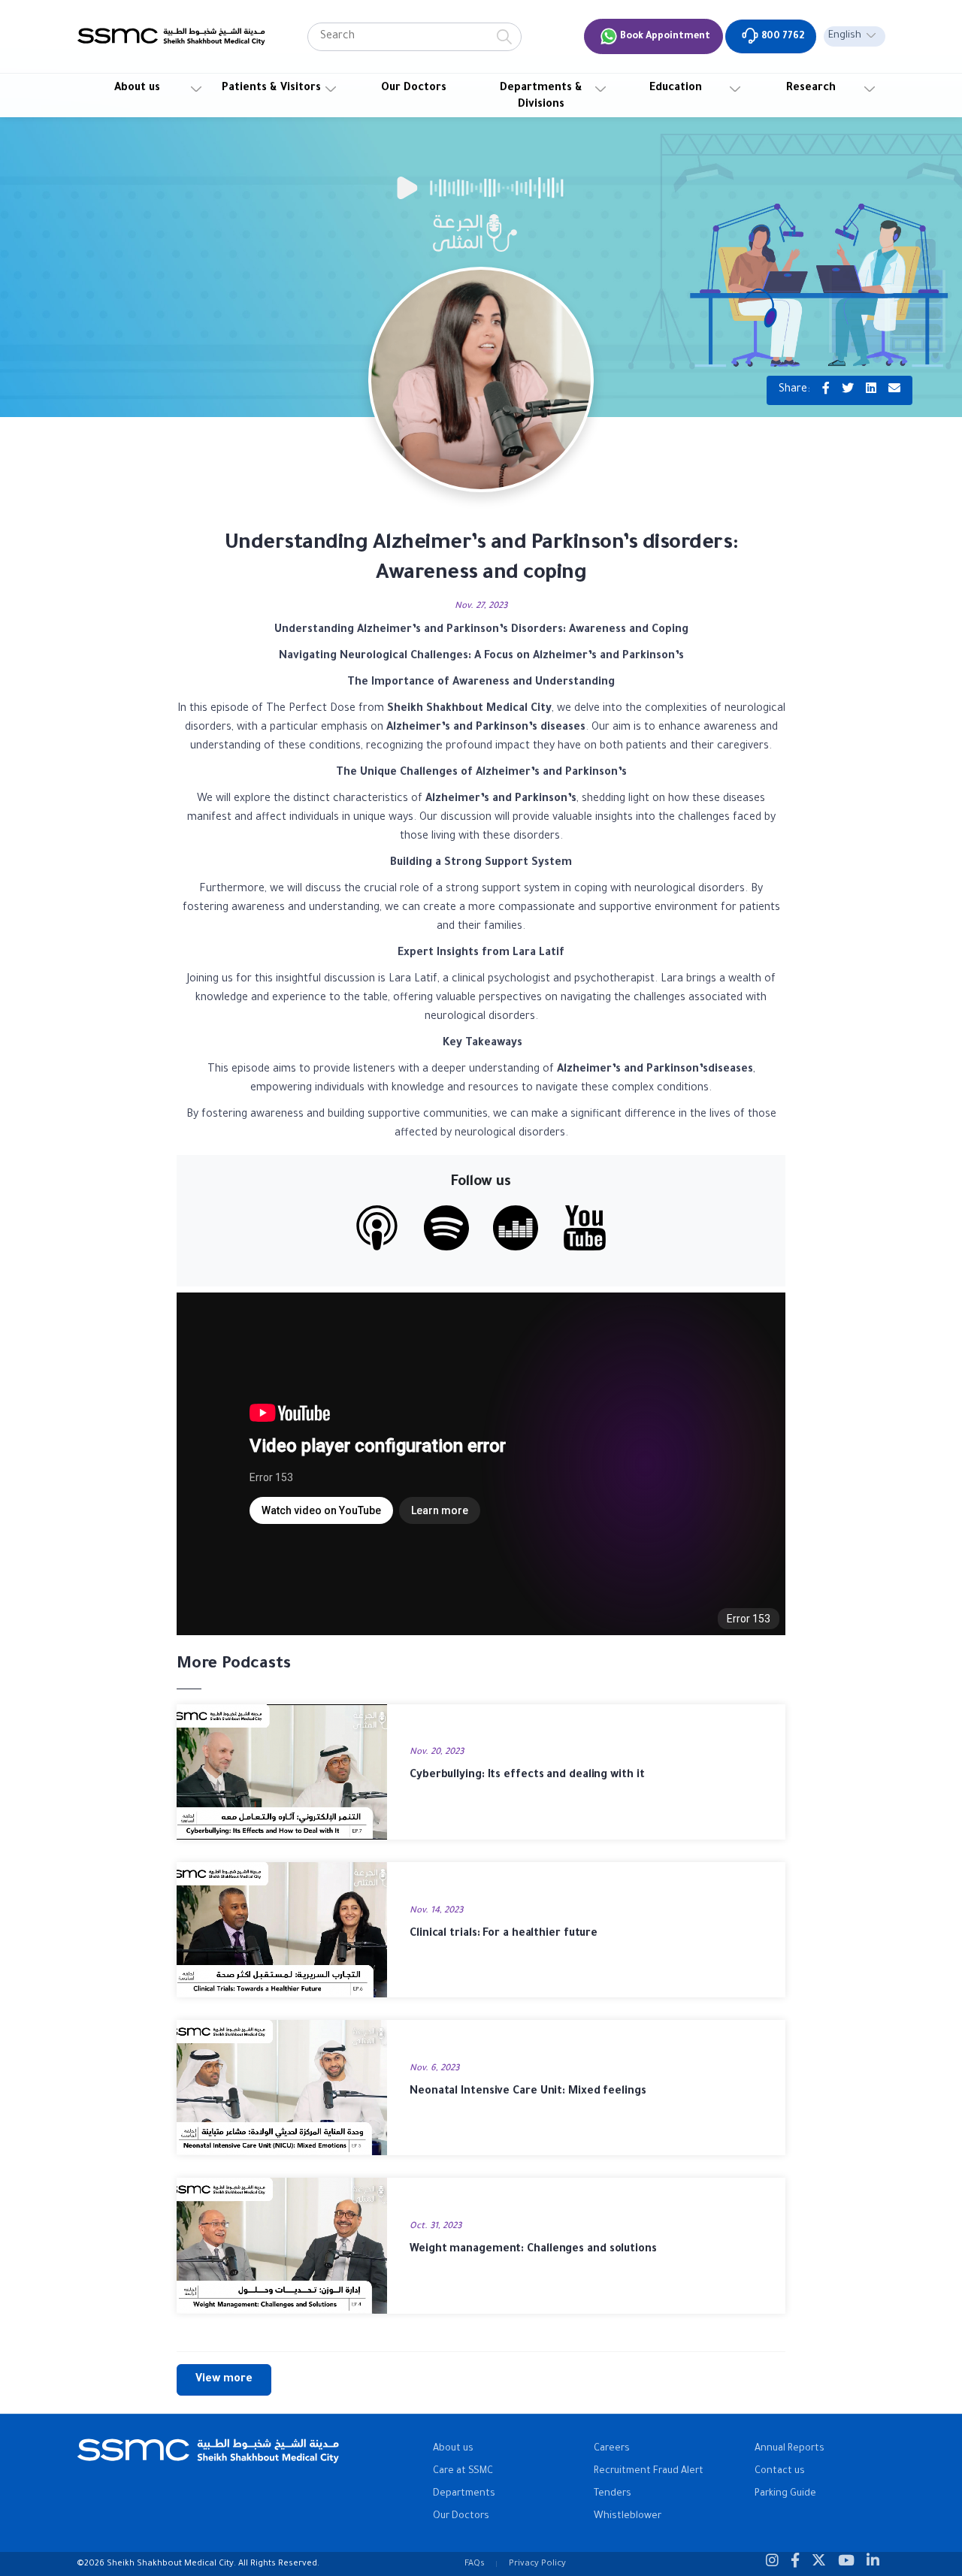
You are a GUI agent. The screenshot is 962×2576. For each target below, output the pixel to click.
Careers (612, 2449)
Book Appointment (664, 37)
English (845, 36)
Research (811, 89)
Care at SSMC (463, 2472)
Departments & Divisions (541, 97)
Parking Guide (785, 2494)
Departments (464, 2494)
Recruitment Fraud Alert (649, 2472)
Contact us (780, 2472)
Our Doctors (414, 89)
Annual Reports (790, 2449)
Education (676, 89)
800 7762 (782, 37)
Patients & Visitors (271, 89)
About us (137, 89)
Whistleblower (628, 2517)
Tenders (613, 2494)
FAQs (475, 2564)
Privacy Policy (537, 2564)
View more (224, 2380)
